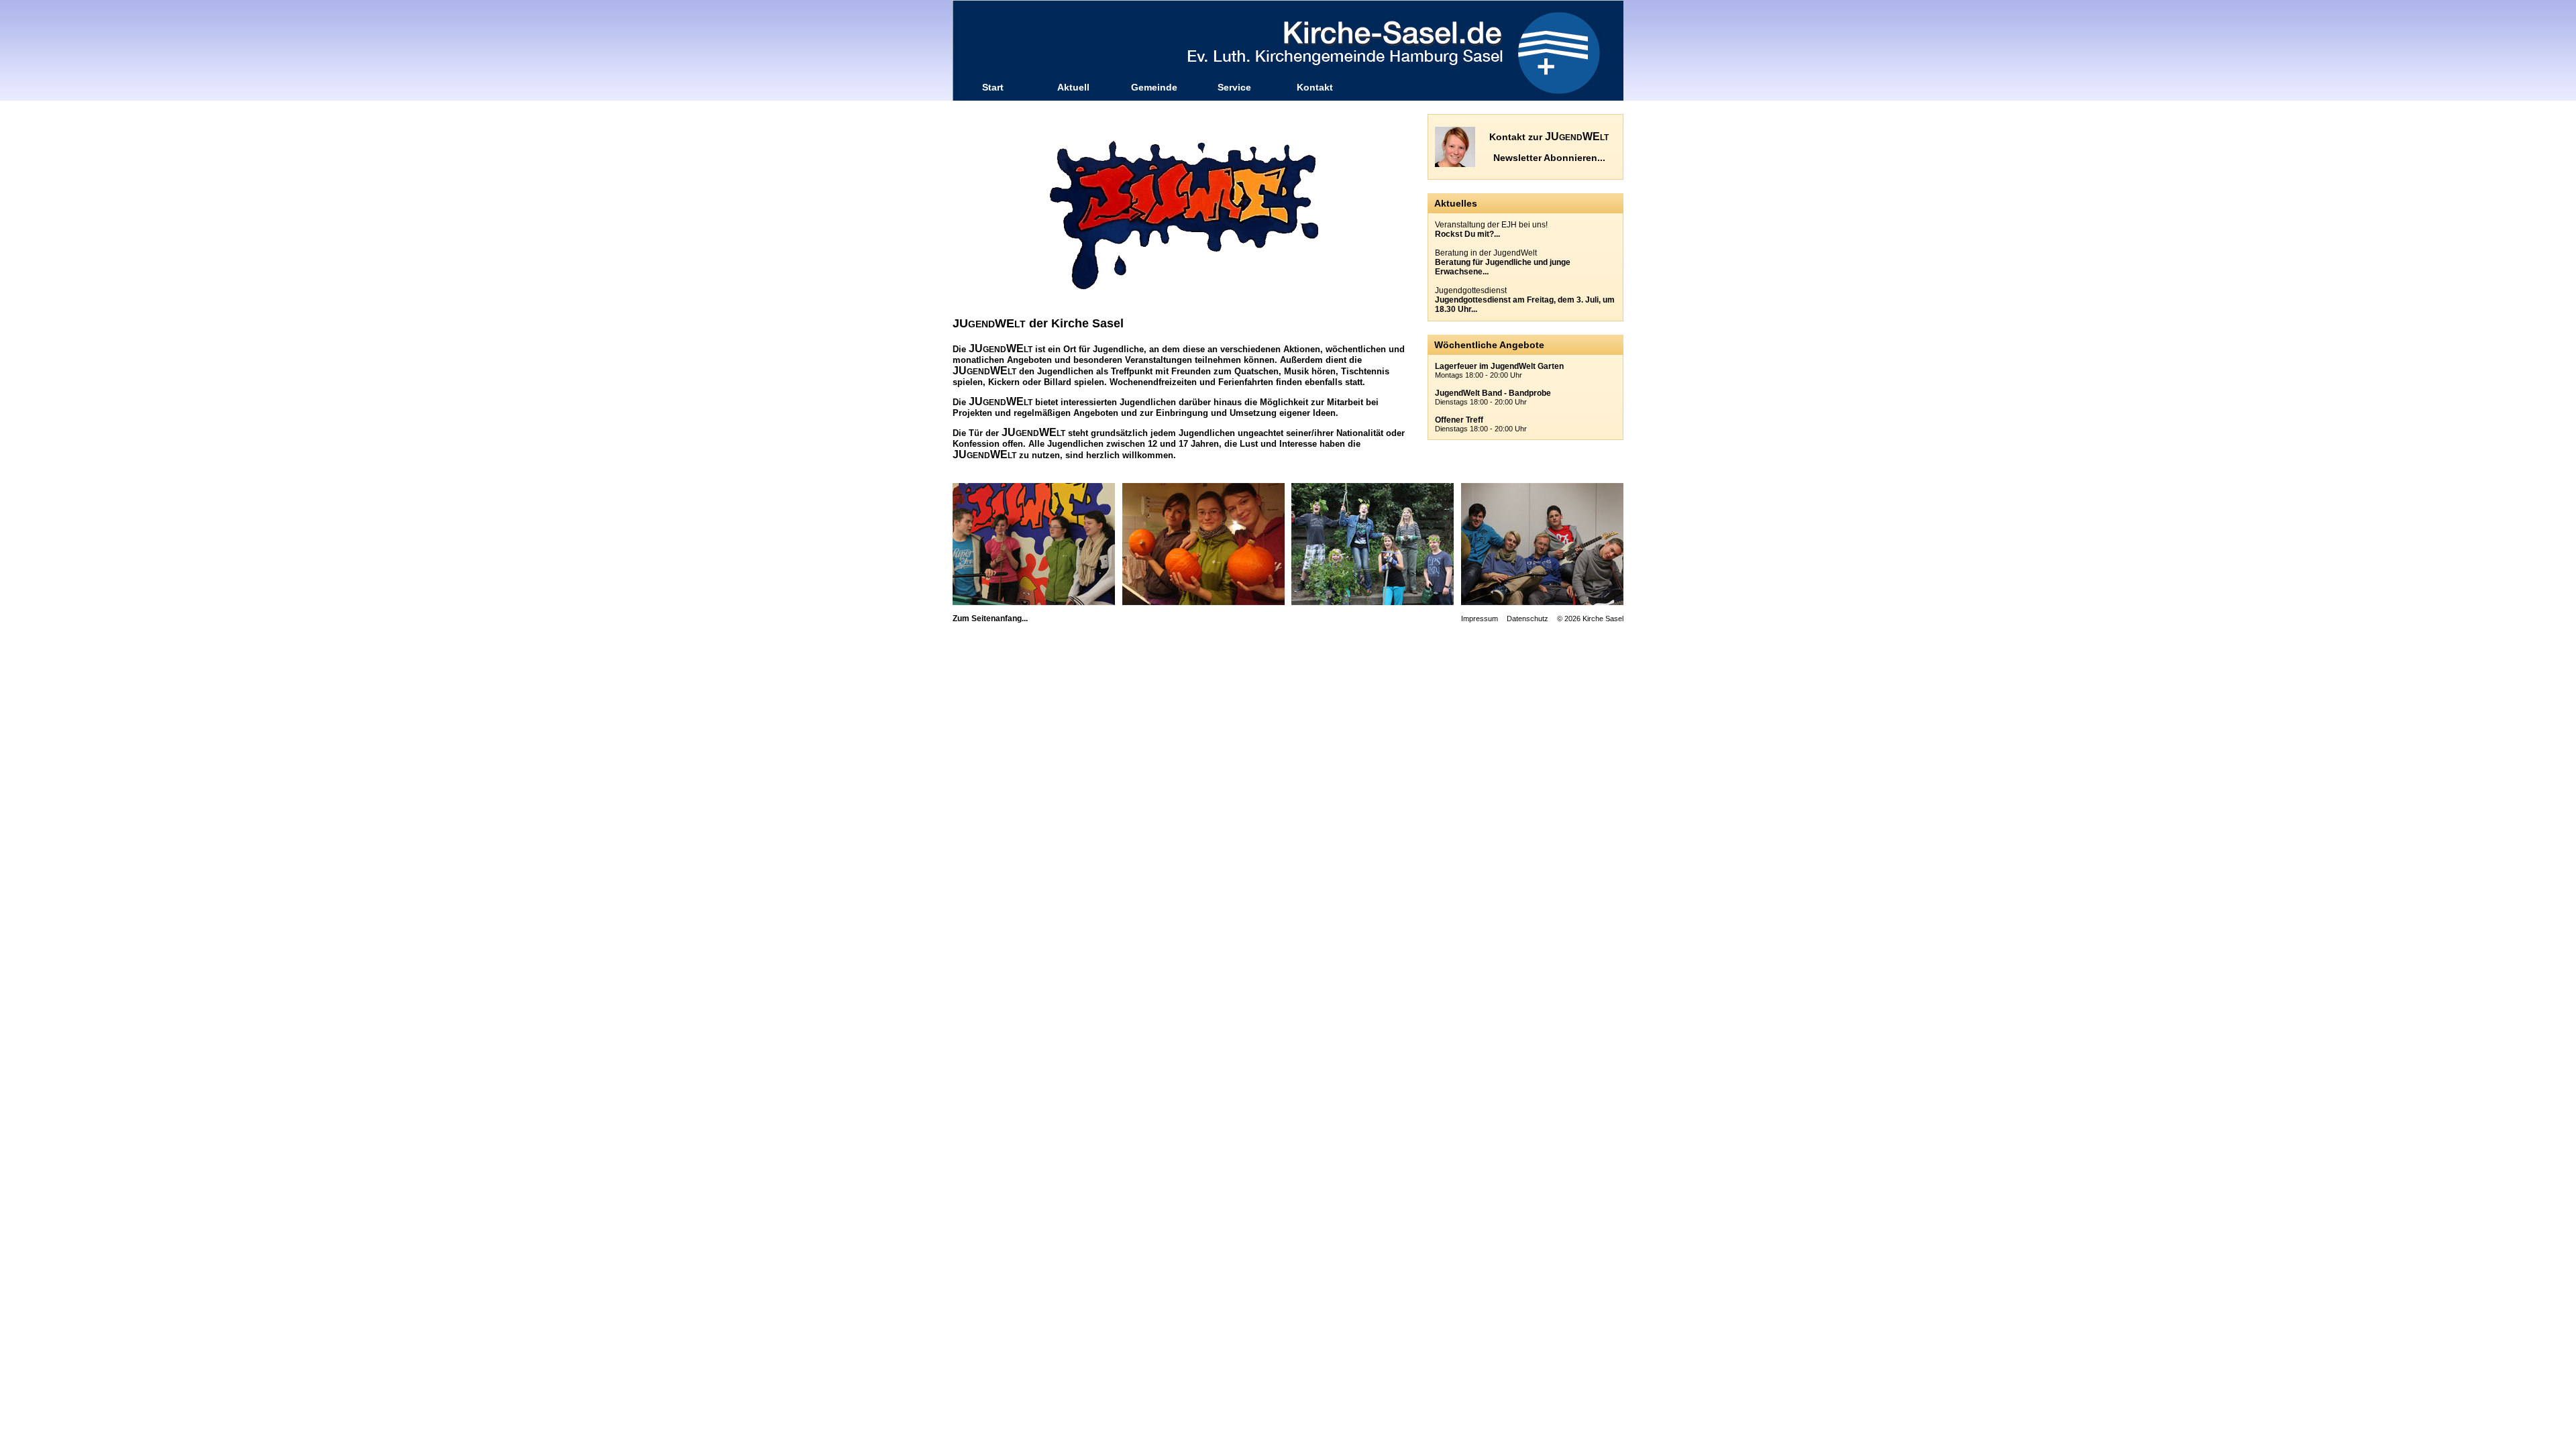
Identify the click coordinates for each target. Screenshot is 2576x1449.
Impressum (1480, 619)
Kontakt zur (1549, 137)
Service (1234, 87)
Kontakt (1315, 87)
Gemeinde (1154, 87)
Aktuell (1073, 87)
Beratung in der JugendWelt (1503, 262)
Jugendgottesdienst (1525, 300)
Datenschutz (1527, 619)
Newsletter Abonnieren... (1549, 158)
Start (993, 87)
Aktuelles (1456, 203)
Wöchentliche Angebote (1489, 345)
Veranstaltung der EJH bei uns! (1491, 229)
